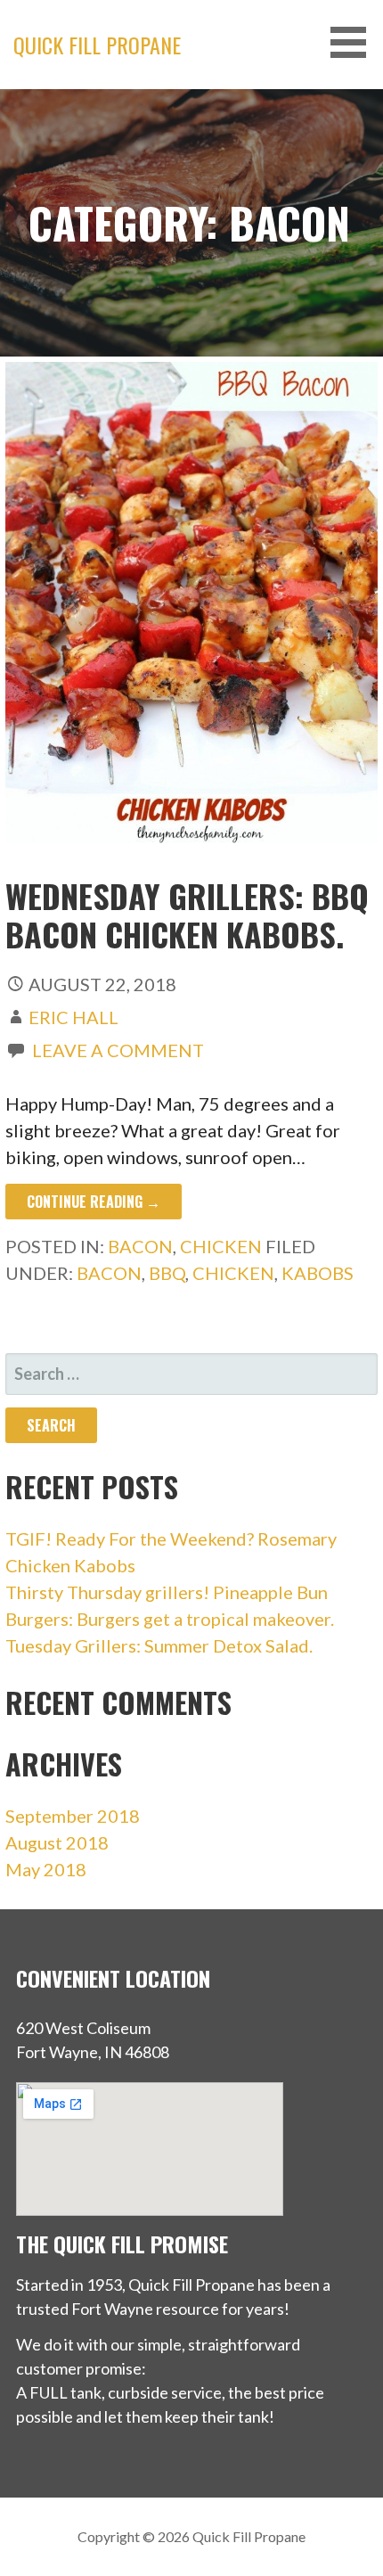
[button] (354, 42)
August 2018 (57, 1842)
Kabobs (318, 1273)
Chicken (221, 1246)
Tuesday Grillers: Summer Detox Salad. (159, 1645)
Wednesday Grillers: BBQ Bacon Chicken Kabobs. (187, 915)
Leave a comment (118, 1050)
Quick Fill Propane (97, 45)
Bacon (140, 1246)
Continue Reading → (94, 1202)
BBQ (167, 1273)
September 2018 (73, 1816)
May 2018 (46, 1869)
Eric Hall (73, 1017)
